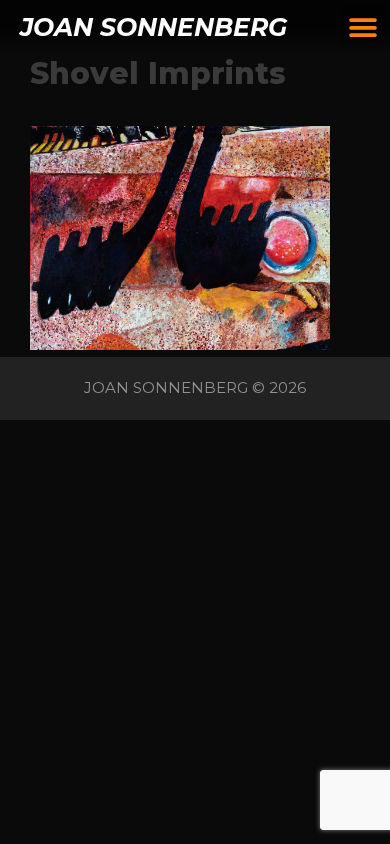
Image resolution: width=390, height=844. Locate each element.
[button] (362, 27)
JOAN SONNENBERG (153, 27)
